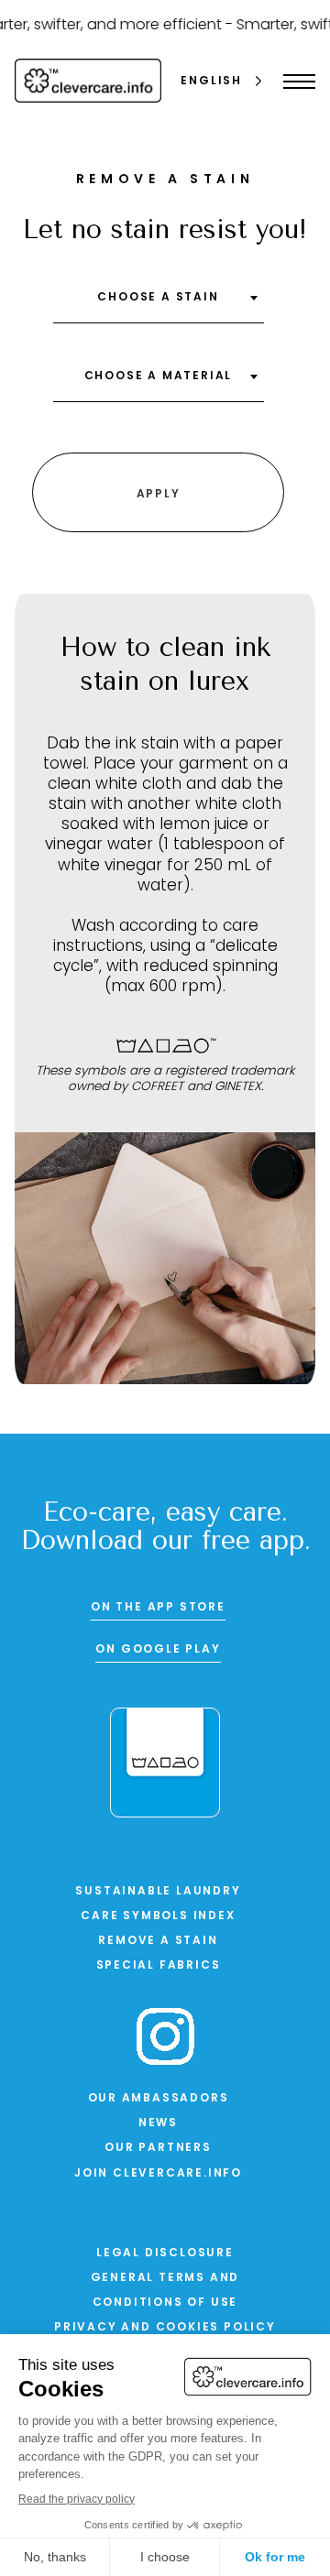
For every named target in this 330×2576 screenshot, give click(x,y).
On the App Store (158, 1608)
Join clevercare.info (158, 2174)
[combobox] (159, 304)
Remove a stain (158, 1941)
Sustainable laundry (158, 1892)
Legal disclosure (165, 2254)
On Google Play (158, 1650)
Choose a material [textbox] (159, 377)
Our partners (158, 2148)
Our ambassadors (159, 2099)
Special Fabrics (159, 1966)
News (158, 2123)
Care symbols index (158, 1916)
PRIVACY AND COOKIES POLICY (165, 2328)
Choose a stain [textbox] (158, 298)
